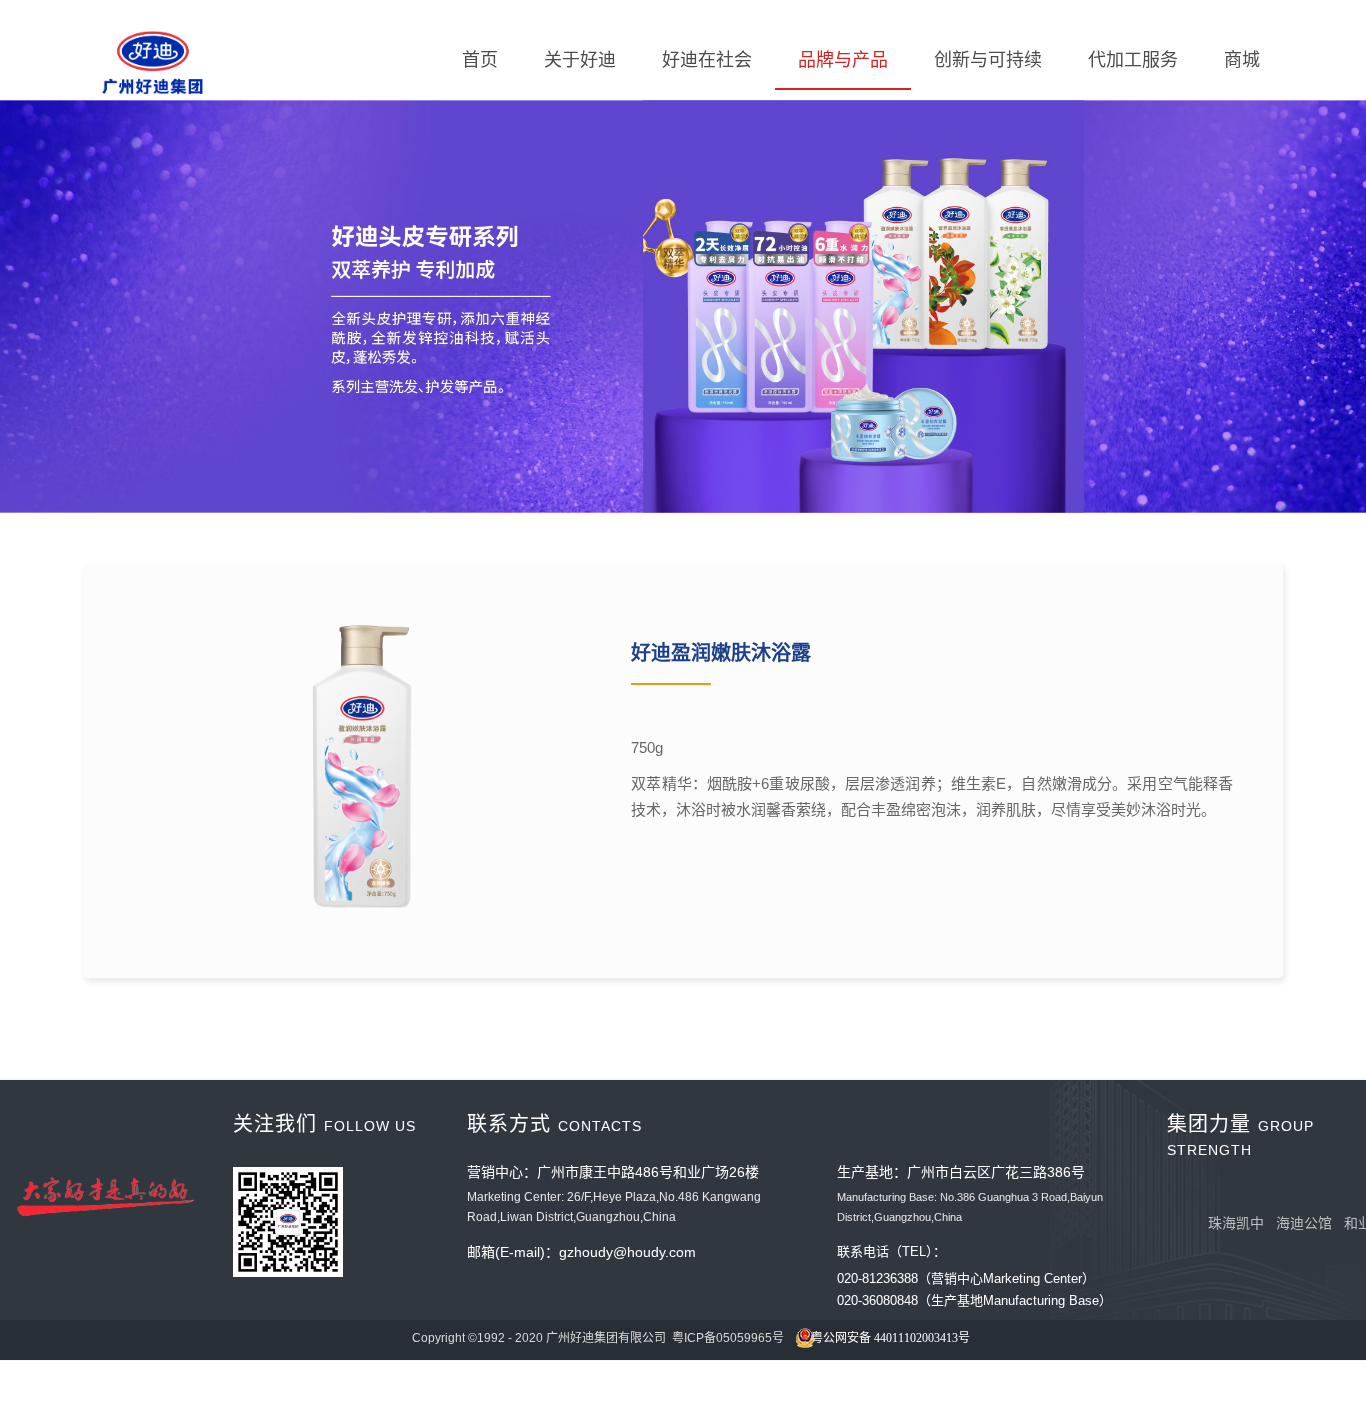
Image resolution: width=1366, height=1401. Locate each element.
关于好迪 (580, 60)
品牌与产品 (843, 60)
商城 (1242, 60)
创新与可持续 (988, 60)
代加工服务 (1133, 60)
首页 (480, 60)
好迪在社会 (707, 60)
